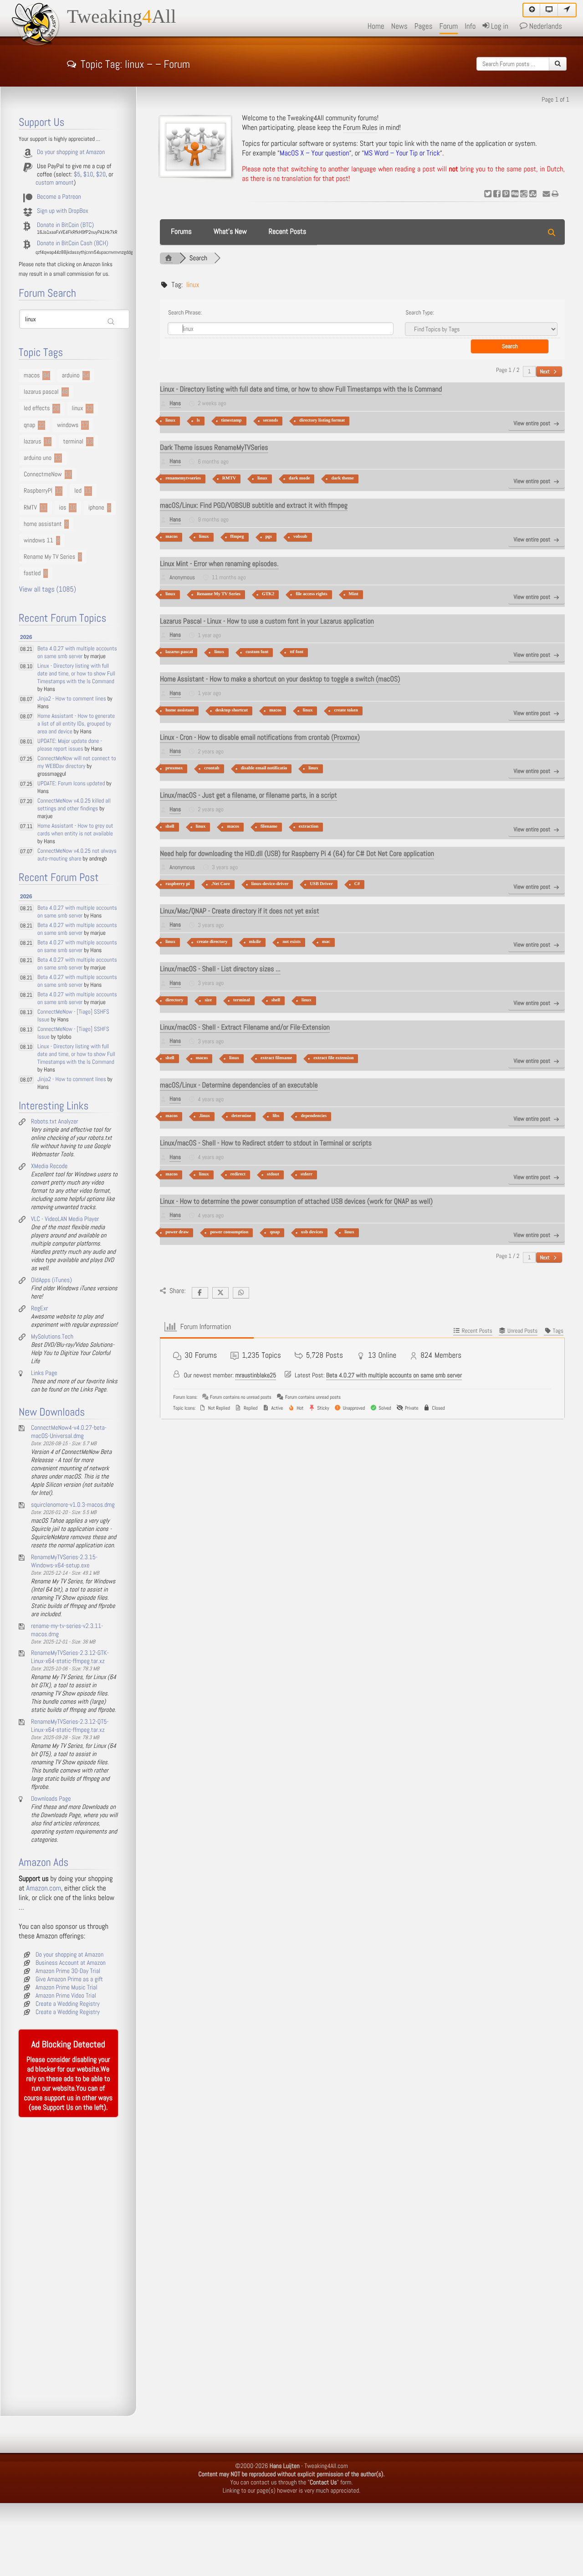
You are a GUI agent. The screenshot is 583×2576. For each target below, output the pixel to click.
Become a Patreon (59, 197)
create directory (212, 942)
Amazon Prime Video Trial (66, 1996)
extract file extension (333, 1058)
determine (241, 1116)
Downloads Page (51, 1799)
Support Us (58, 2108)
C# (357, 884)
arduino (71, 376)
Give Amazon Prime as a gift (69, 1979)
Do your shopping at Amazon (71, 152)
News (399, 26)
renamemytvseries (183, 478)
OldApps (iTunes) (51, 1280)
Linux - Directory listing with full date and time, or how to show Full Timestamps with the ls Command (301, 389)
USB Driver (321, 884)
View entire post (532, 424)
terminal (242, 1000)
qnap (275, 1232)
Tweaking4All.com (326, 2466)
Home (376, 26)
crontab (212, 768)
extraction (309, 827)
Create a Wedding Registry (68, 2004)
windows (68, 425)
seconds (271, 420)
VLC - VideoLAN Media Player (65, 1219)
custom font (257, 652)
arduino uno (38, 458)
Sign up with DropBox (63, 211)
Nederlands (545, 26)
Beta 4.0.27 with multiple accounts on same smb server (394, 1376)
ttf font (297, 652)
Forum (449, 26)
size (208, 1000)
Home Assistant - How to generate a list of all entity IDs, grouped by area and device (76, 724)
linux (170, 420)
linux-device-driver (270, 884)
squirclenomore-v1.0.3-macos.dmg (73, 1505)
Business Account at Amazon (71, 1963)
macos (171, 537)
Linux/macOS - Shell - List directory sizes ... (220, 969)
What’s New (230, 232)
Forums (181, 232)
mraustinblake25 (256, 1376)
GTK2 (268, 594)
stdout (273, 1174)
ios (63, 508)
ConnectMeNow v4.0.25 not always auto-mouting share (77, 855)
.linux (205, 1116)
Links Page (44, 1373)
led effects (37, 408)
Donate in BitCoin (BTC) (65, 225)
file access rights (311, 594)
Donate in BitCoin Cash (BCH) (73, 243)
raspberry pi (178, 884)
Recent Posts (287, 232)
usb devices (312, 1232)
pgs (269, 537)
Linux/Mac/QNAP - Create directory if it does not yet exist (240, 911)
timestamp (232, 420)
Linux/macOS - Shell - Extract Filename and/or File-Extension (245, 1028)
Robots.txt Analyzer (55, 1122)
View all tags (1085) (48, 590)
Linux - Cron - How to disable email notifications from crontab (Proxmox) (260, 738)
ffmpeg (237, 537)
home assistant (180, 710)
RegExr (39, 1309)
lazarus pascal (179, 652)
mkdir (255, 942)
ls (198, 420)
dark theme (342, 478)
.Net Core (221, 884)
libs (276, 1116)
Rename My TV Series (219, 594)
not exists (291, 942)
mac (326, 942)
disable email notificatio (264, 768)
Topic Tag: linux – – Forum (135, 63)
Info (470, 26)
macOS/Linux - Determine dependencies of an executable (239, 1085)
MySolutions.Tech (52, 1337)
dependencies (314, 1116)
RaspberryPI (38, 491)
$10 (88, 175)
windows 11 (38, 541)
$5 (77, 175)
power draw (177, 1232)
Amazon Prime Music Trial (66, 1988)
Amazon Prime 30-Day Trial (68, 1971)
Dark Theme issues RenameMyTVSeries (214, 448)
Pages (424, 26)
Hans (175, 404)
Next (545, 371)
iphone (96, 508)
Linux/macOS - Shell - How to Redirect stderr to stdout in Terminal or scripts (266, 1143)
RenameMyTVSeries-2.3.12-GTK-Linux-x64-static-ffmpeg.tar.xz (70, 1657)
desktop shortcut (232, 710)
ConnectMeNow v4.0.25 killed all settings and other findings (74, 805)
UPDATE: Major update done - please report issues (70, 745)
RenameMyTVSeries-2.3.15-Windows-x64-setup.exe (64, 1561)
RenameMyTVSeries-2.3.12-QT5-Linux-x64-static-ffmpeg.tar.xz (70, 1726)
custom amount (55, 183)
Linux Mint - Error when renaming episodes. (219, 564)
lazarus (32, 442)
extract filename (276, 1058)
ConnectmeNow (43, 474)
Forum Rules (360, 128)
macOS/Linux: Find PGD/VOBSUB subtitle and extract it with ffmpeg (254, 506)
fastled (32, 573)
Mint (354, 594)
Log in (499, 26)
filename (269, 827)
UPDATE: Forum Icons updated (71, 784)
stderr (307, 1174)
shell (170, 827)
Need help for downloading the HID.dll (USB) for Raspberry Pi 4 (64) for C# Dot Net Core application (297, 854)
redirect (238, 1174)
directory (174, 1000)
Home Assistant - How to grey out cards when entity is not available (75, 830)
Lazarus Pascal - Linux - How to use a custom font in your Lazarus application (267, 621)
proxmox (174, 768)
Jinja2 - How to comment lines (72, 699)
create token (346, 710)
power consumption (229, 1232)
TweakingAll (122, 17)
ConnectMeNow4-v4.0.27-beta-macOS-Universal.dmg (69, 1432)
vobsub (300, 537)
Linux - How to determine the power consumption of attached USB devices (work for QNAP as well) (296, 1202)
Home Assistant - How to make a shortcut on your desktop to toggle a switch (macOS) (280, 679)
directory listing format (322, 420)
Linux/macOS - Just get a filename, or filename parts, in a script (248, 796)
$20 (101, 175)
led (78, 491)
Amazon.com (44, 1888)
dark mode (299, 478)
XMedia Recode (49, 1166)
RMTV (229, 478)
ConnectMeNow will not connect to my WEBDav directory (77, 762)
